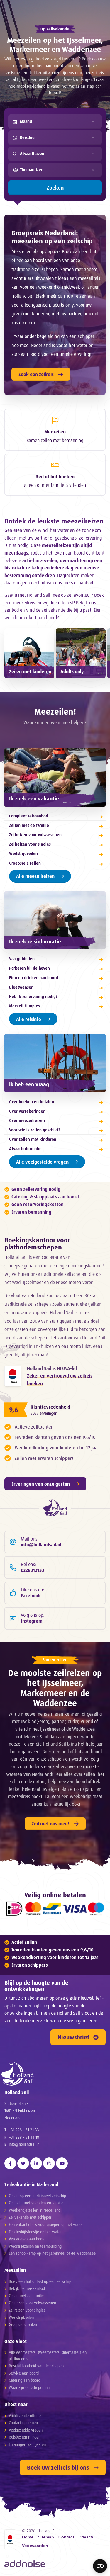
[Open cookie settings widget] (100, 2566)
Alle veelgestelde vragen (42, 1162)
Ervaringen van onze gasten (41, 1484)
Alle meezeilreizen (35, 876)
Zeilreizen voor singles (30, 844)
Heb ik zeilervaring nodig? (33, 996)
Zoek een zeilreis (36, 374)
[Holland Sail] (52, 2074)
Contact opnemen (23, 2423)
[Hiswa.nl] (13, 1376)
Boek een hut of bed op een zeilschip (40, 2281)
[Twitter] (23, 2163)
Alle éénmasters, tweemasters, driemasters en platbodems (48, 2355)
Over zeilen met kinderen (33, 1139)
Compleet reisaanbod (29, 816)
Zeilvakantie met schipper (30, 2217)
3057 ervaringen (44, 1413)
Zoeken (55, 188)
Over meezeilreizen (27, 1120)
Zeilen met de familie (29, 825)
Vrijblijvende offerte (25, 2416)
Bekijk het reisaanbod (27, 2288)
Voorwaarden (35, 2546)
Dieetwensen (21, 987)
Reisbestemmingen (25, 2437)
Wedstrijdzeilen (23, 853)
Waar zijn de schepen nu (29, 2387)
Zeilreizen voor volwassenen (35, 835)
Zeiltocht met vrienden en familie (36, 2203)
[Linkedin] (36, 2163)
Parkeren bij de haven (29, 968)
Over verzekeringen (27, 1111)
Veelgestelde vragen (26, 2430)
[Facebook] (10, 2163)
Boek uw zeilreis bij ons (58, 2467)
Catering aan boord (24, 2380)
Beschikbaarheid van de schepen (36, 2366)
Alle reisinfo (29, 1019)
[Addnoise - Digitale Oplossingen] (25, 2564)
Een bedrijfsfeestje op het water (35, 2232)
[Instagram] (49, 2163)
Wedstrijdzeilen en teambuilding (35, 2246)
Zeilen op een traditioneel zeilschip (37, 2196)
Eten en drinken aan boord (34, 978)
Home (28, 2537)
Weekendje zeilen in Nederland (35, 2210)
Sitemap (46, 2537)
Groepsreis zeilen (25, 863)
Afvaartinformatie (25, 1148)
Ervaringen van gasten (27, 2444)
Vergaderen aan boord (27, 2239)
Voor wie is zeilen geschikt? (35, 1130)
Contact (66, 2537)
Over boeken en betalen (32, 1102)
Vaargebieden (22, 959)
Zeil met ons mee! (50, 1824)
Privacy (86, 2537)
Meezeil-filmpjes (24, 1006)
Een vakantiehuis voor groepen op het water (46, 2224)
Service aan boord (24, 2373)
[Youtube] (62, 2163)
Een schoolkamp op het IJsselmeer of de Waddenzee (52, 2253)
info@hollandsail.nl (24, 2144)
